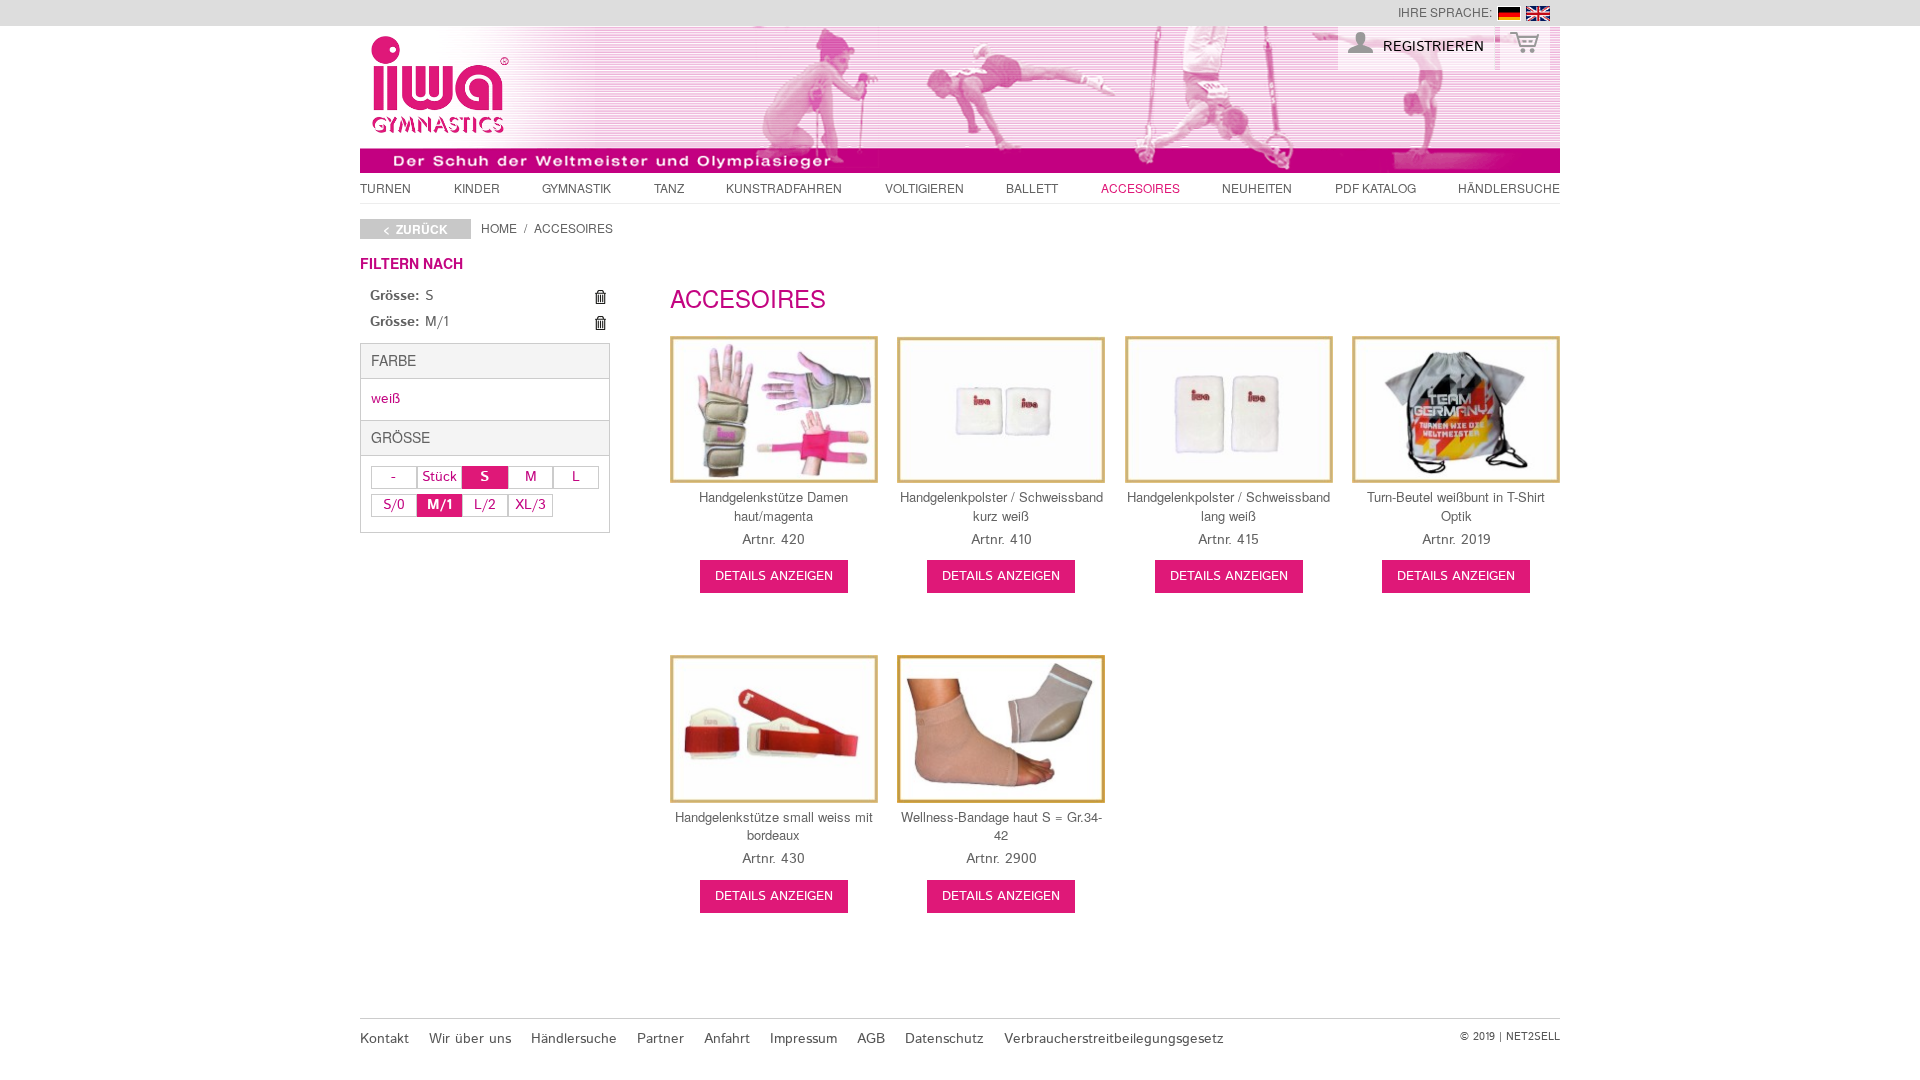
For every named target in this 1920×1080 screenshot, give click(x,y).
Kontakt (384, 1039)
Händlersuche (1509, 187)
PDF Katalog (1375, 187)
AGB (871, 1039)
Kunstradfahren (784, 187)
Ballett (1032, 187)
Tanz (669, 187)
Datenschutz (944, 1039)
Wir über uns (470, 1039)
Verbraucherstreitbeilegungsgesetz (1114, 1039)
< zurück (415, 229)
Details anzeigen (774, 576)
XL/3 (530, 505)
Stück (439, 477)
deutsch (1509, 13)
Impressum (803, 1039)
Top (1595, 993)
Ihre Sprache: (1445, 11)
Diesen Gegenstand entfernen (600, 297)
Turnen (385, 187)
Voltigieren (924, 187)
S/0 (394, 505)
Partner (660, 1039)
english (1538, 13)
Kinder (477, 187)
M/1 (439, 505)
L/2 (485, 505)
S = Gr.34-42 (1001, 825)
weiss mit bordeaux (774, 825)
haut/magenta (773, 505)
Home (499, 227)
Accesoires (1140, 187)
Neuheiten (1257, 187)
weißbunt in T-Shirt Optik (1456, 505)
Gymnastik (576, 187)
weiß (385, 399)
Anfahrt (727, 1039)
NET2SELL (1533, 1037)
